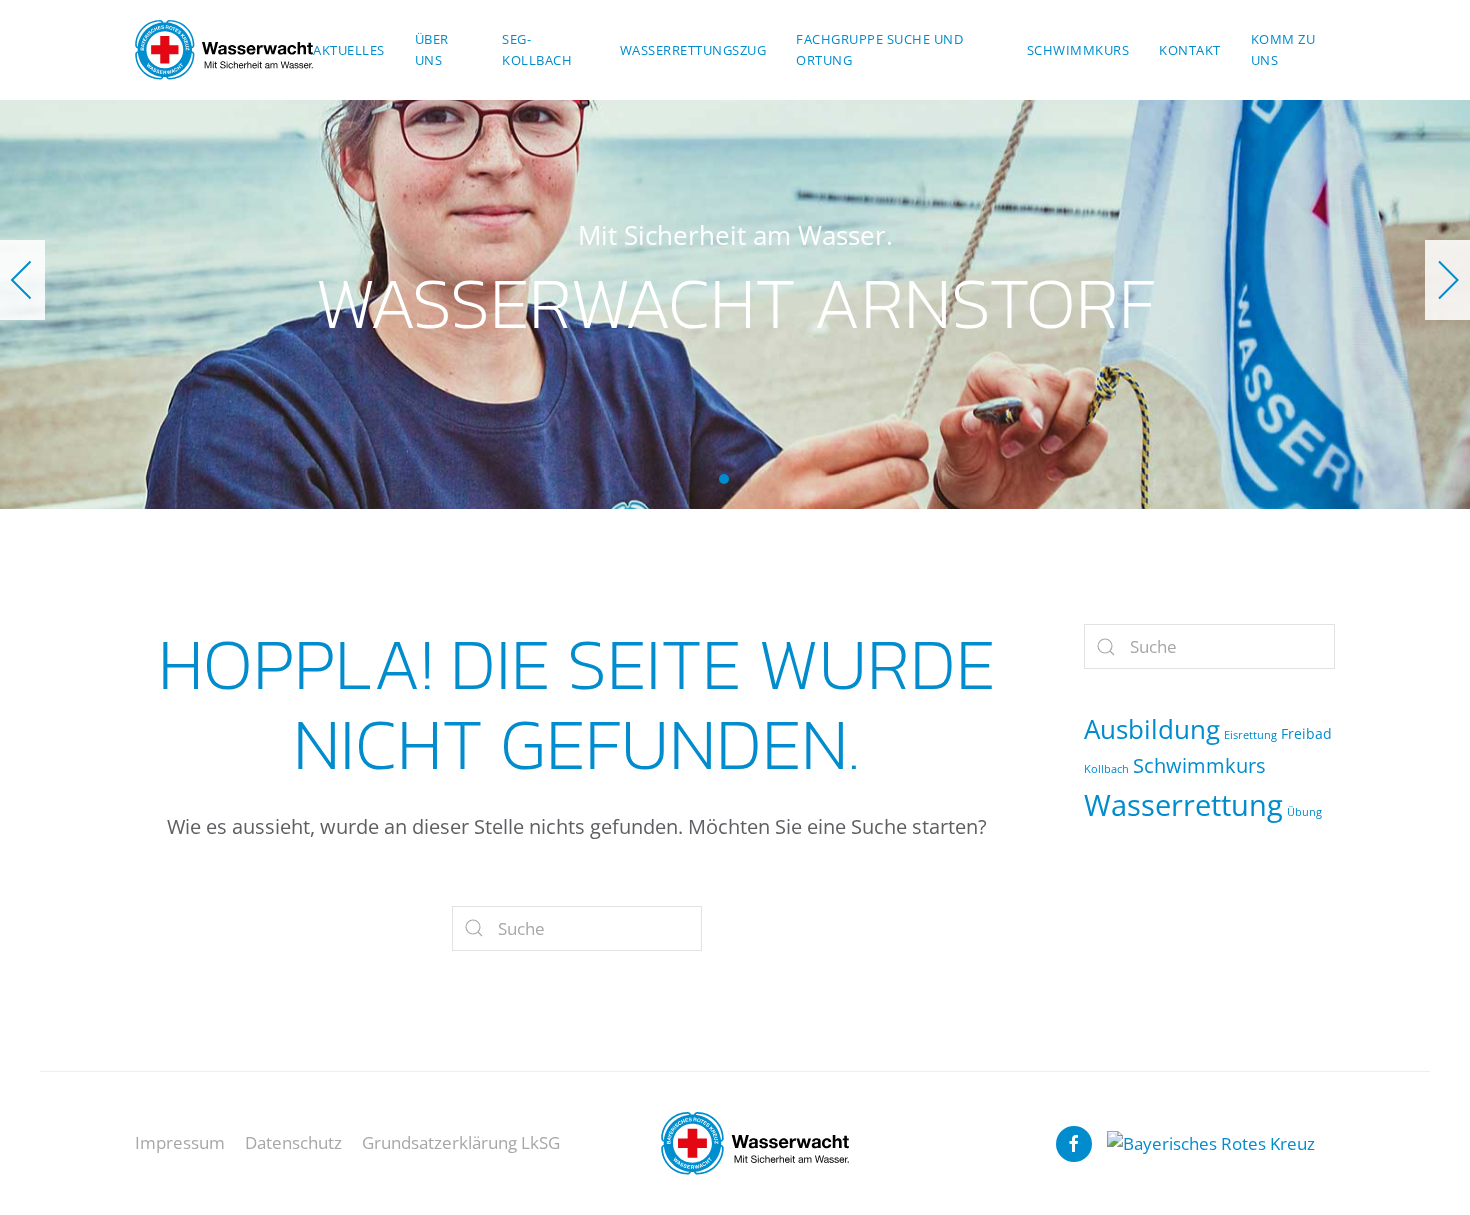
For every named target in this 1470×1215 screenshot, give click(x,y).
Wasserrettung (1183, 805)
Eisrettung (1250, 735)
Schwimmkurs (1078, 50)
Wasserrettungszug (693, 50)
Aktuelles (349, 50)
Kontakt (1190, 50)
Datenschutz (293, 1142)
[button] (22, 280)
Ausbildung (1152, 729)
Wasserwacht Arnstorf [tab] (724, 479)
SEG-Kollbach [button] (537, 49)
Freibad (1306, 733)
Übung (1304, 812)
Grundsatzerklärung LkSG (461, 1142)
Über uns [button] (432, 49)
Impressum (180, 1142)
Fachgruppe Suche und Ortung (879, 49)
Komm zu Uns (1283, 49)
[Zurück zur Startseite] (224, 50)
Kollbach (1106, 769)
